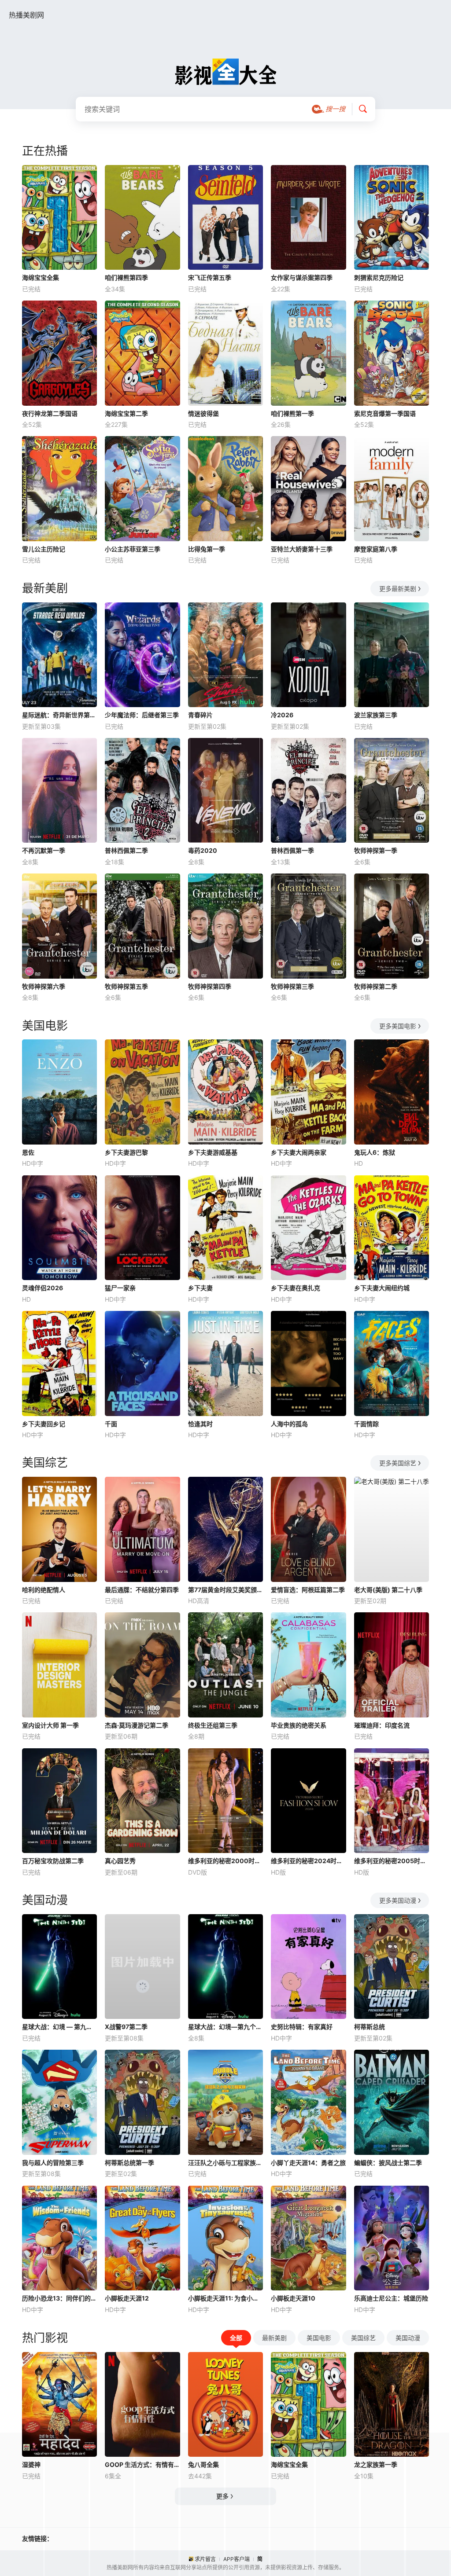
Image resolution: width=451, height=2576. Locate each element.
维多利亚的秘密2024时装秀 (308, 1861)
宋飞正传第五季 (210, 277)
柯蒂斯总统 (370, 2027)
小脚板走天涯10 (293, 2298)
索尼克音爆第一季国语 (385, 413)
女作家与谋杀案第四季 (302, 277)
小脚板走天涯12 (127, 2298)
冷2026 (282, 715)
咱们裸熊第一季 (292, 413)
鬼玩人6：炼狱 (375, 1152)
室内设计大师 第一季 (50, 1725)
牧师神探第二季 (376, 986)
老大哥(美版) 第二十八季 (388, 1590)
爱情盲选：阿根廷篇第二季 (308, 1590)
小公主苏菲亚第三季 (133, 549)
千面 (111, 1424)
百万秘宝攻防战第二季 (53, 1861)
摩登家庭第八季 (376, 549)
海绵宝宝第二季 (126, 413)
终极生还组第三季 (213, 1725)
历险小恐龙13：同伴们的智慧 (59, 2298)
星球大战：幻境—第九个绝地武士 (225, 2027)
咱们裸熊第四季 (126, 277)
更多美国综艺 (398, 1463)
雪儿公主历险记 (44, 549)
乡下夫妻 (200, 1288)
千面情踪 (366, 1424)
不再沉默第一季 (44, 850)
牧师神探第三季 (292, 986)
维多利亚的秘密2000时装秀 (225, 1861)
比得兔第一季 (207, 549)
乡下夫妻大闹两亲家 (299, 1152)
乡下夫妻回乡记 (44, 1424)
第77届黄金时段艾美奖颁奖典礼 (225, 1590)
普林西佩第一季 (292, 850)
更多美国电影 (398, 1026)
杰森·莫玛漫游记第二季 (137, 1725)
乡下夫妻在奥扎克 (296, 1288)
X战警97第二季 (126, 2027)
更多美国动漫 (398, 1900)
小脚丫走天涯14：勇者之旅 (308, 2163)
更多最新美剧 (398, 589)
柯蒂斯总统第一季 (129, 2163)
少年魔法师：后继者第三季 (142, 715)
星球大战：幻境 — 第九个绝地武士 (59, 2027)
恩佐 (28, 1152)
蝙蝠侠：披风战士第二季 (388, 2163)
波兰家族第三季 (376, 715)
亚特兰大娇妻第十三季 (302, 549)
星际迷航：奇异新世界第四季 (59, 715)
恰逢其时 (200, 1424)
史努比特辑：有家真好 (302, 2027)
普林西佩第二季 (126, 850)
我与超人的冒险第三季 (53, 2163)
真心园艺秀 (120, 1861)
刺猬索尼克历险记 (379, 277)
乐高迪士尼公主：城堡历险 (391, 2298)
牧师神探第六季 (44, 986)
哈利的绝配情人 (44, 1590)
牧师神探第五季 (126, 986)
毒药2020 (203, 850)
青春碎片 (200, 715)
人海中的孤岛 (289, 1424)
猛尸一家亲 (120, 1288)
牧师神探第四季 (210, 986)
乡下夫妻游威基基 (213, 1152)
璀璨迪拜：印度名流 (382, 1725)
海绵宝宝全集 (41, 277)
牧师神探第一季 (376, 850)
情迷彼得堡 (203, 413)
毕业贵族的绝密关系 (299, 1725)
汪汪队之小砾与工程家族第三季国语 (225, 2163)
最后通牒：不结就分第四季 (142, 1590)
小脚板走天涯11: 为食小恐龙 (225, 2298)
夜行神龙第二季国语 (50, 413)
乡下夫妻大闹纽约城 (382, 1288)
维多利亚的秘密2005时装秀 (392, 1861)
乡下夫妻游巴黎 (126, 1152)
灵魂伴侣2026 (43, 1288)
